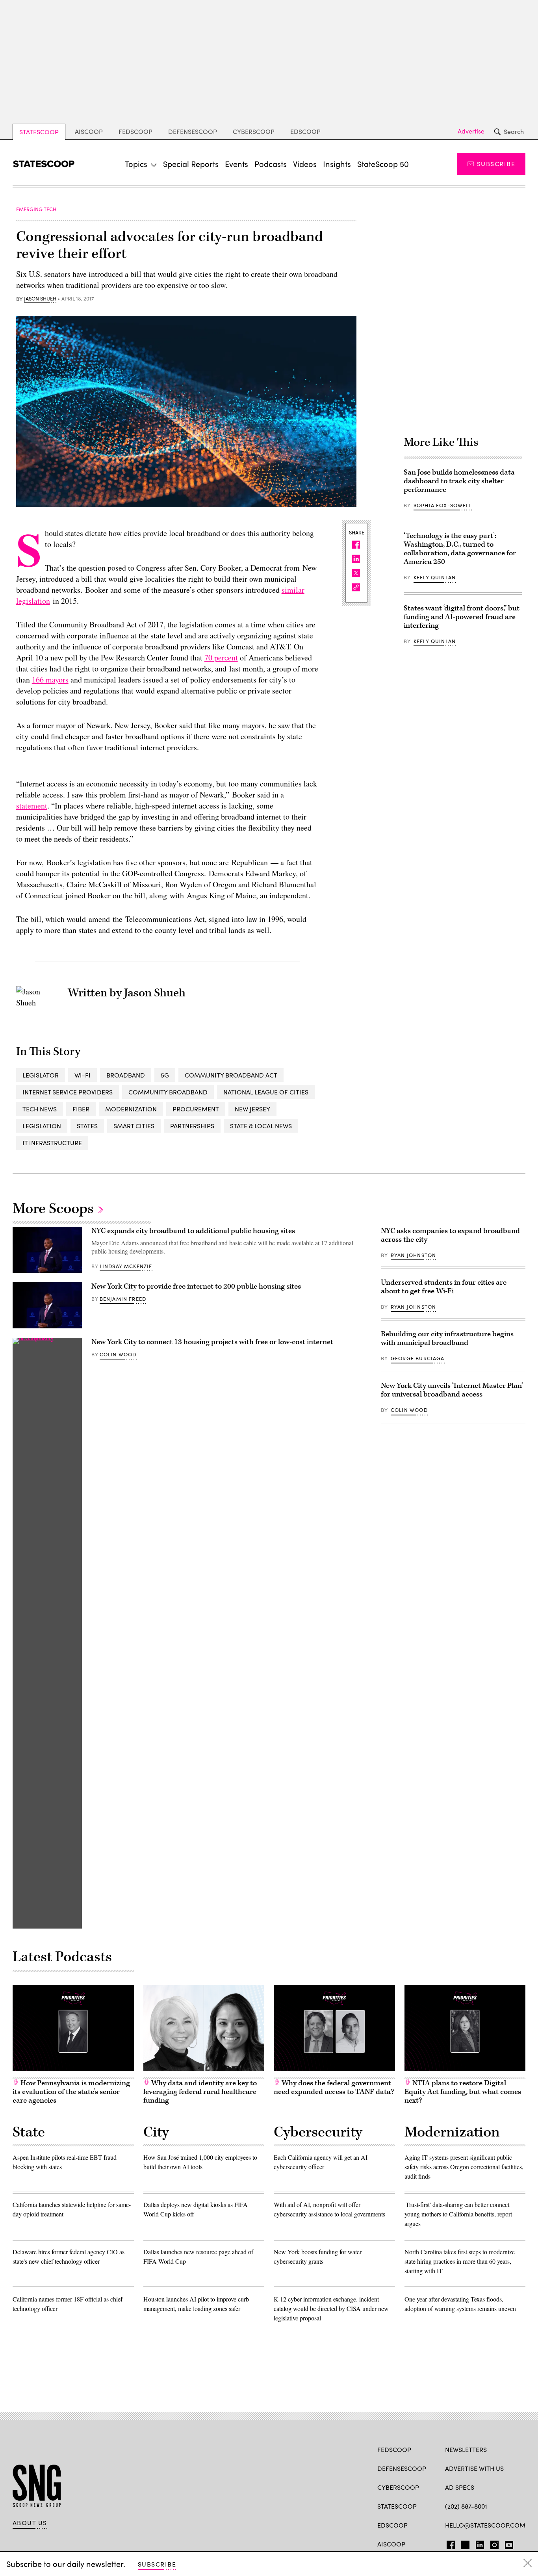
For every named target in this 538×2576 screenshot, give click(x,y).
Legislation (42, 1126)
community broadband (168, 1092)
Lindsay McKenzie (126, 1266)
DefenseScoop (193, 131)
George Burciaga (418, 1358)
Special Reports (191, 164)
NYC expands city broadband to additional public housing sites (193, 1231)
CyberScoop (254, 131)
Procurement (196, 1109)
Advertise (471, 131)
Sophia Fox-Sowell (443, 505)
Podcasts (271, 164)
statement (32, 806)
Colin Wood (118, 1354)
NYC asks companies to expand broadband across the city (450, 1235)
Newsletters (466, 2449)
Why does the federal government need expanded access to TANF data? (334, 2087)
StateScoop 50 (383, 164)
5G (165, 1075)
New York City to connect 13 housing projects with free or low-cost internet (212, 1342)
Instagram (494, 2543)
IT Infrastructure (52, 1143)
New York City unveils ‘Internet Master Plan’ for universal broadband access (452, 1390)
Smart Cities (134, 1126)
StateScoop (39, 132)
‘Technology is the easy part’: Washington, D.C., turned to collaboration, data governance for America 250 (460, 549)
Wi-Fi (83, 1075)
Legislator (41, 1075)
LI (477, 2543)
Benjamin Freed (123, 1299)
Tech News (40, 1109)
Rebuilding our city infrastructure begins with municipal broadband (447, 1338)
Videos (305, 164)
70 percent (221, 657)
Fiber (81, 1109)
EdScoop (305, 131)
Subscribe (496, 164)
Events (237, 164)
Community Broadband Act (231, 1075)
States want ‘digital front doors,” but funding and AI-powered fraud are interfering (462, 617)
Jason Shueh (40, 299)
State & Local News (261, 1126)
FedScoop (135, 131)
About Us (30, 2523)
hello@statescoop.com (485, 2525)
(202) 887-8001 (466, 2506)
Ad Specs (460, 2487)
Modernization (131, 1109)
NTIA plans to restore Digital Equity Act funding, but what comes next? (463, 2092)
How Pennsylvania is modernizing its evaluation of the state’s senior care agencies (71, 2092)
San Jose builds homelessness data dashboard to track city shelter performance (459, 481)
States (87, 1126)
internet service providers (68, 1092)
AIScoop (89, 131)
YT (507, 2543)
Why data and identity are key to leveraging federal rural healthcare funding (200, 2092)
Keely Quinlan (435, 577)
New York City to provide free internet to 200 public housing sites (196, 1286)
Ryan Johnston (413, 1255)
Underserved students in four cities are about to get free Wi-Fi (444, 1287)
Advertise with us (474, 2468)
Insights (337, 164)
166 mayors (50, 680)
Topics (136, 164)
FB (449, 2543)
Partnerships (192, 1126)
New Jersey (252, 1109)
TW (464, 2543)
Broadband (126, 1075)
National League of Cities (266, 1092)
